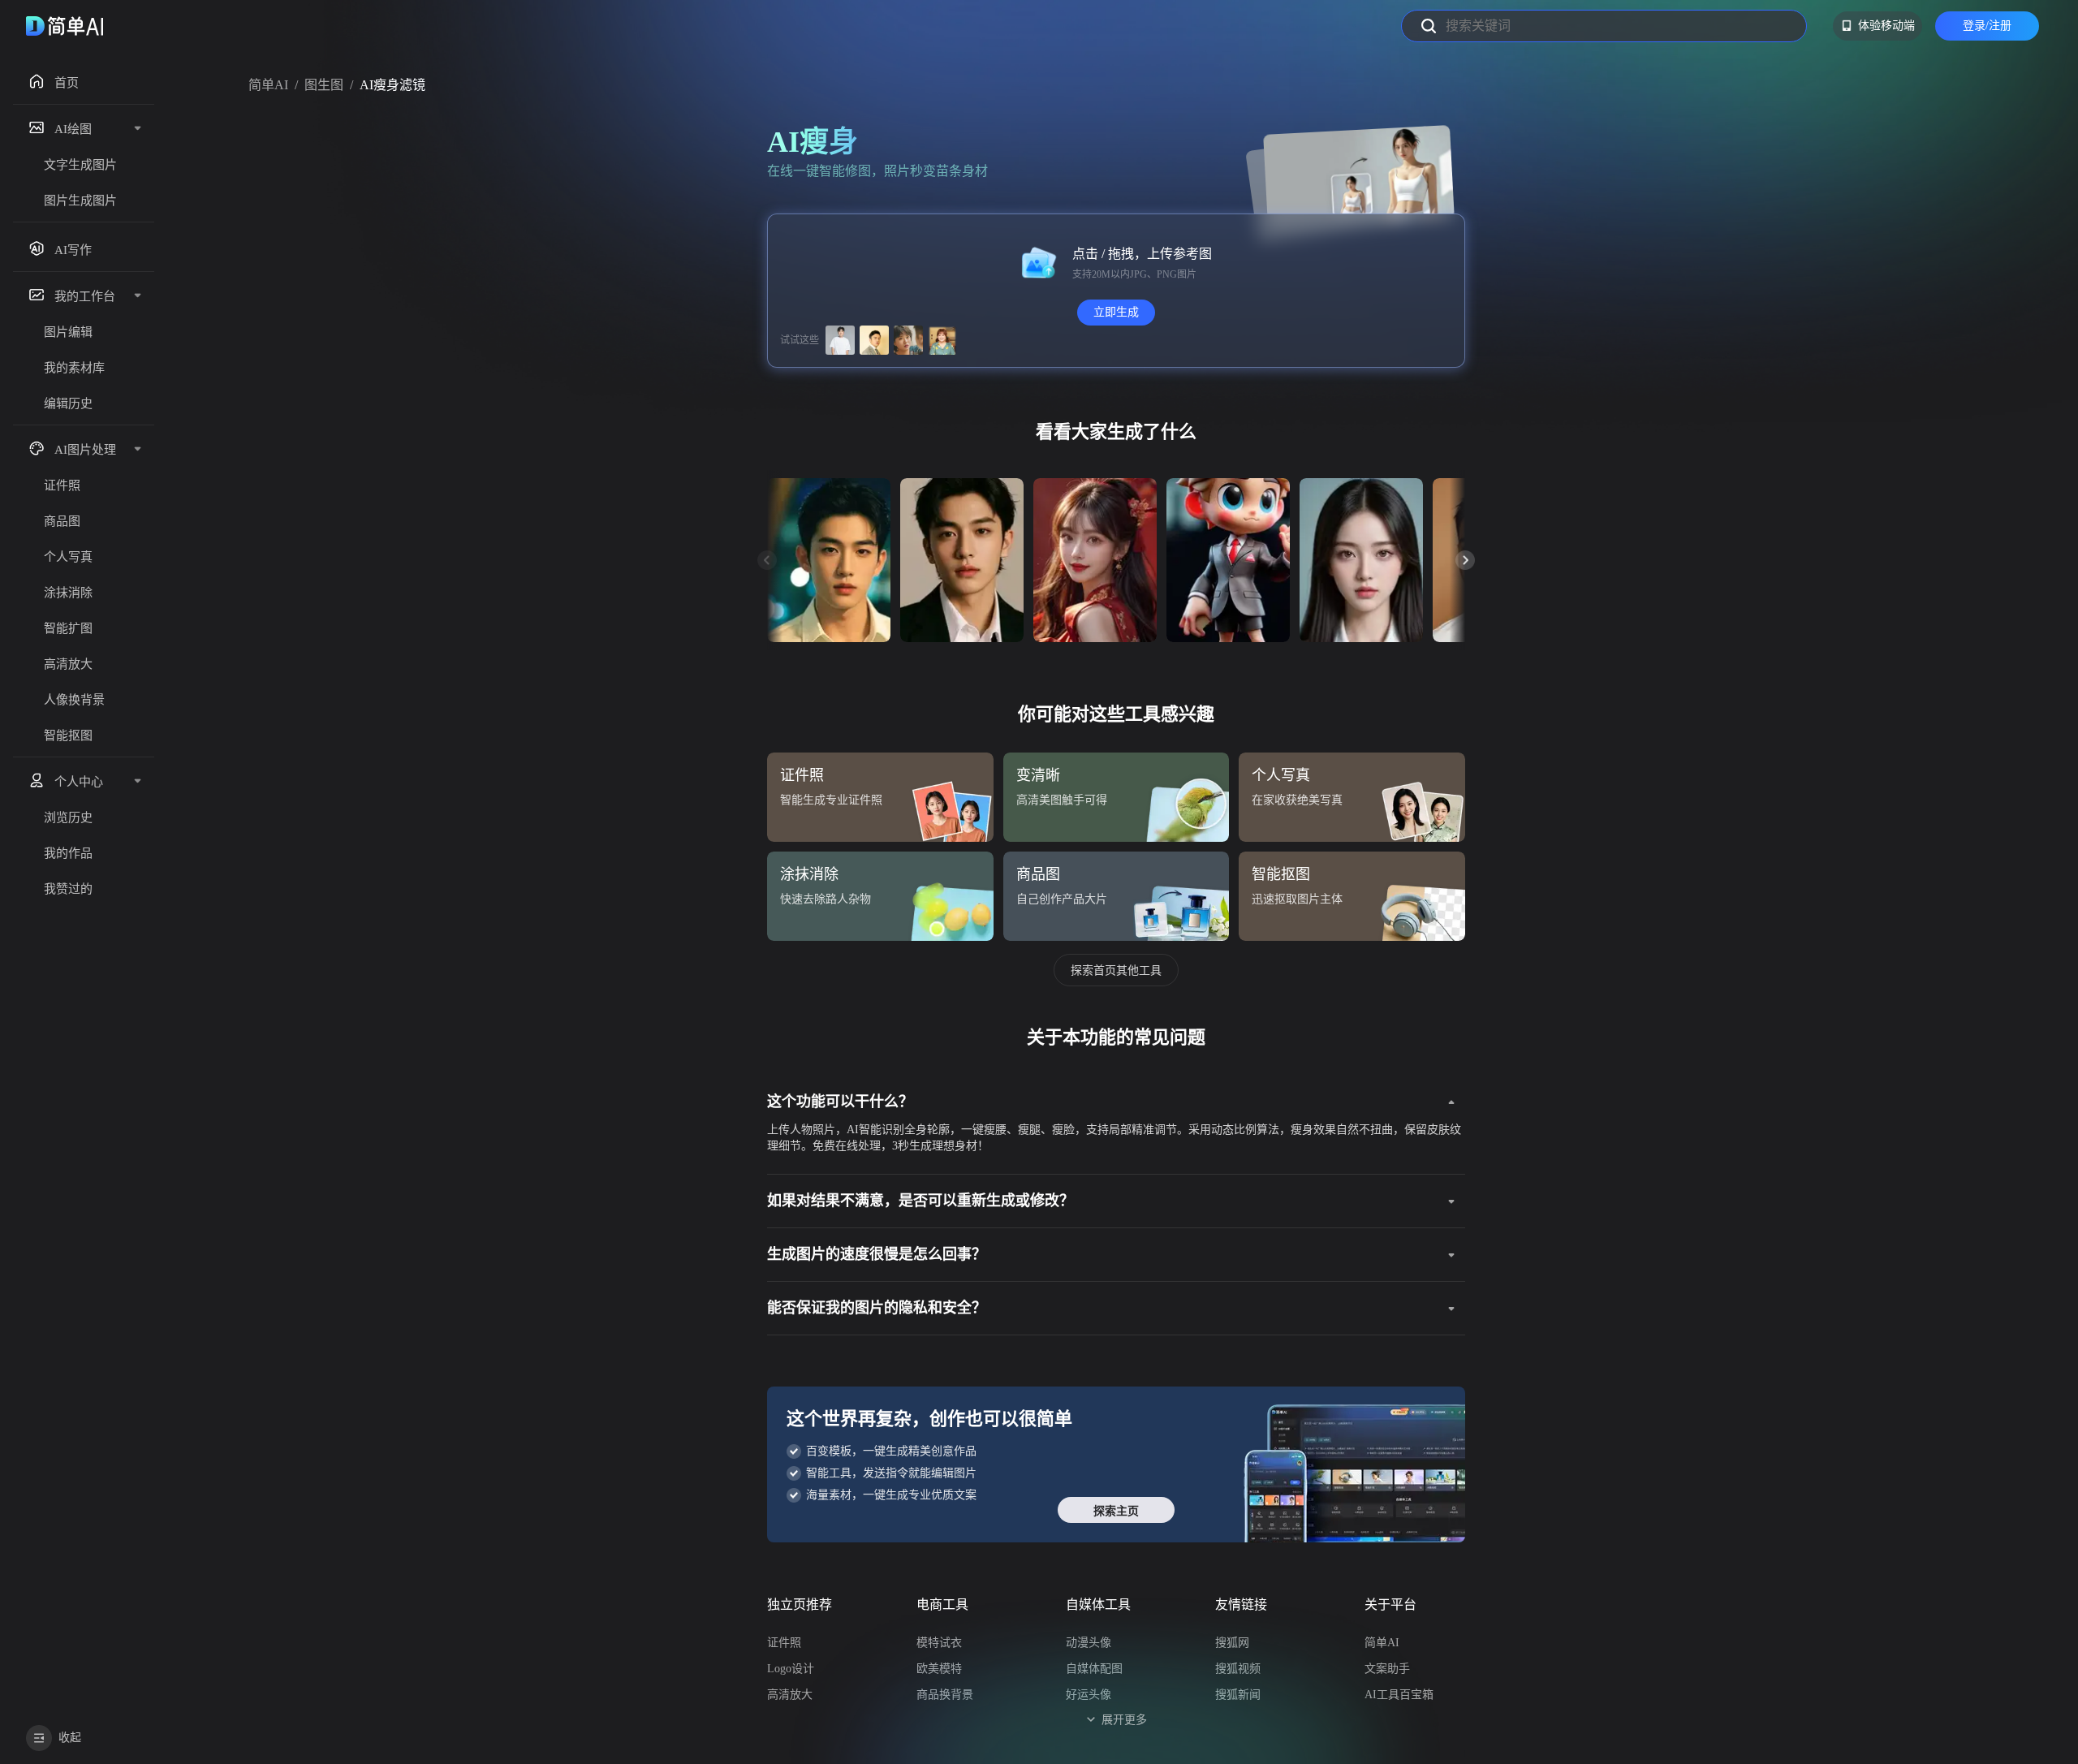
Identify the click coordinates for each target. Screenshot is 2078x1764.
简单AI (268, 85)
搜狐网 (1232, 1643)
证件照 (784, 1643)
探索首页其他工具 (1116, 970)
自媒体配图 (1094, 1669)
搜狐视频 (1238, 1669)
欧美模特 (939, 1669)
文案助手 (1387, 1669)
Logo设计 (791, 1669)
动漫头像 (1089, 1643)
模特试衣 (939, 1643)
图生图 (324, 85)
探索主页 (1116, 1511)
